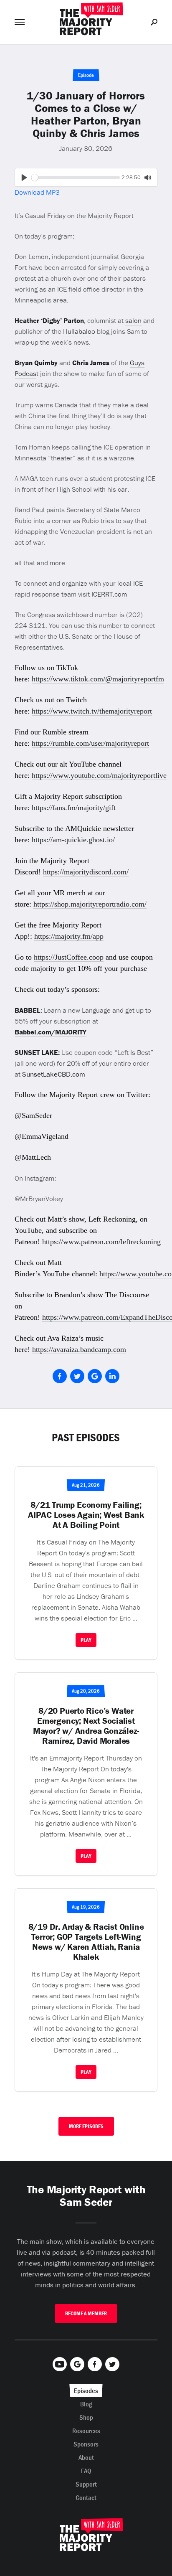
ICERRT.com (109, 594)
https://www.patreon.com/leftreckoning (101, 1242)
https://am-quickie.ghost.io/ (73, 840)
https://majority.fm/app (69, 936)
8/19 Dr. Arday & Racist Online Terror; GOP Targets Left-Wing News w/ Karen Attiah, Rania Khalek (86, 1942)
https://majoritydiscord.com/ (86, 872)
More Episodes (86, 2126)
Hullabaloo (79, 331)
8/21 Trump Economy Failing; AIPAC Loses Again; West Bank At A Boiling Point (86, 1515)
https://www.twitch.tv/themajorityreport (92, 711)
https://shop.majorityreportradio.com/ (90, 904)
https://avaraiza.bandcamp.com (79, 1349)
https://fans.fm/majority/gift (74, 808)
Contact (86, 2497)
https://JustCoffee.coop (69, 957)
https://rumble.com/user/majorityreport (90, 743)
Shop (86, 2417)
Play (86, 1640)
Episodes (86, 2391)
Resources (86, 2431)
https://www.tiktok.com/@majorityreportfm (98, 679)
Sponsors (86, 2444)
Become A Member (86, 2313)
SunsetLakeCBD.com (54, 1074)
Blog (86, 2404)
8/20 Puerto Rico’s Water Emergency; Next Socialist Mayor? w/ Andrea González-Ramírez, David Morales (86, 1726)
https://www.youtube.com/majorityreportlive (99, 775)
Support (86, 2484)
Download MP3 (37, 192)
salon (133, 320)
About (86, 2457)
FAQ (86, 2471)
